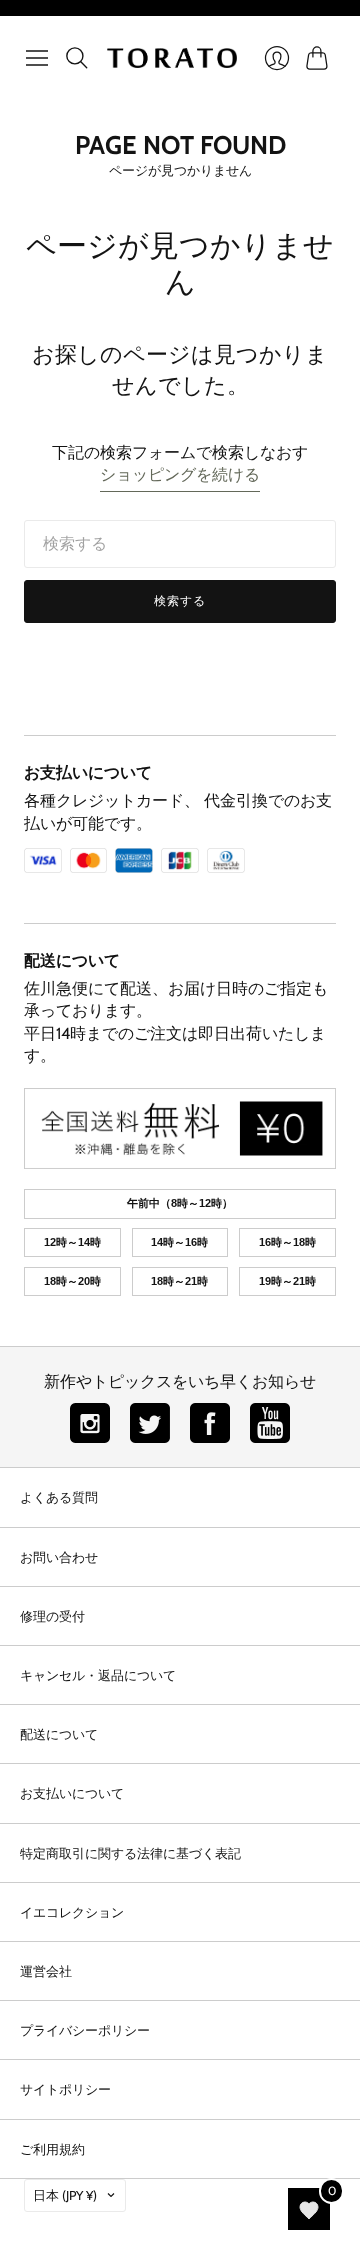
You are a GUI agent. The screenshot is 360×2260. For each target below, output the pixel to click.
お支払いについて (88, 772)
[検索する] (77, 58)
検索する (180, 600)
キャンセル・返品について (98, 1675)
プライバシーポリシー (85, 2030)
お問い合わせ (59, 1557)
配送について (72, 960)
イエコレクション (72, 1912)
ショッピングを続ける (180, 474)
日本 (65, 2195)
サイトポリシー (65, 2089)
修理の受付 (52, 1616)
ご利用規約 (52, 2149)
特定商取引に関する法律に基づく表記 (130, 1853)
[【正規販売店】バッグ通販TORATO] (172, 58)
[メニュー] (37, 58)
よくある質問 (59, 1497)
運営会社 (46, 1971)
